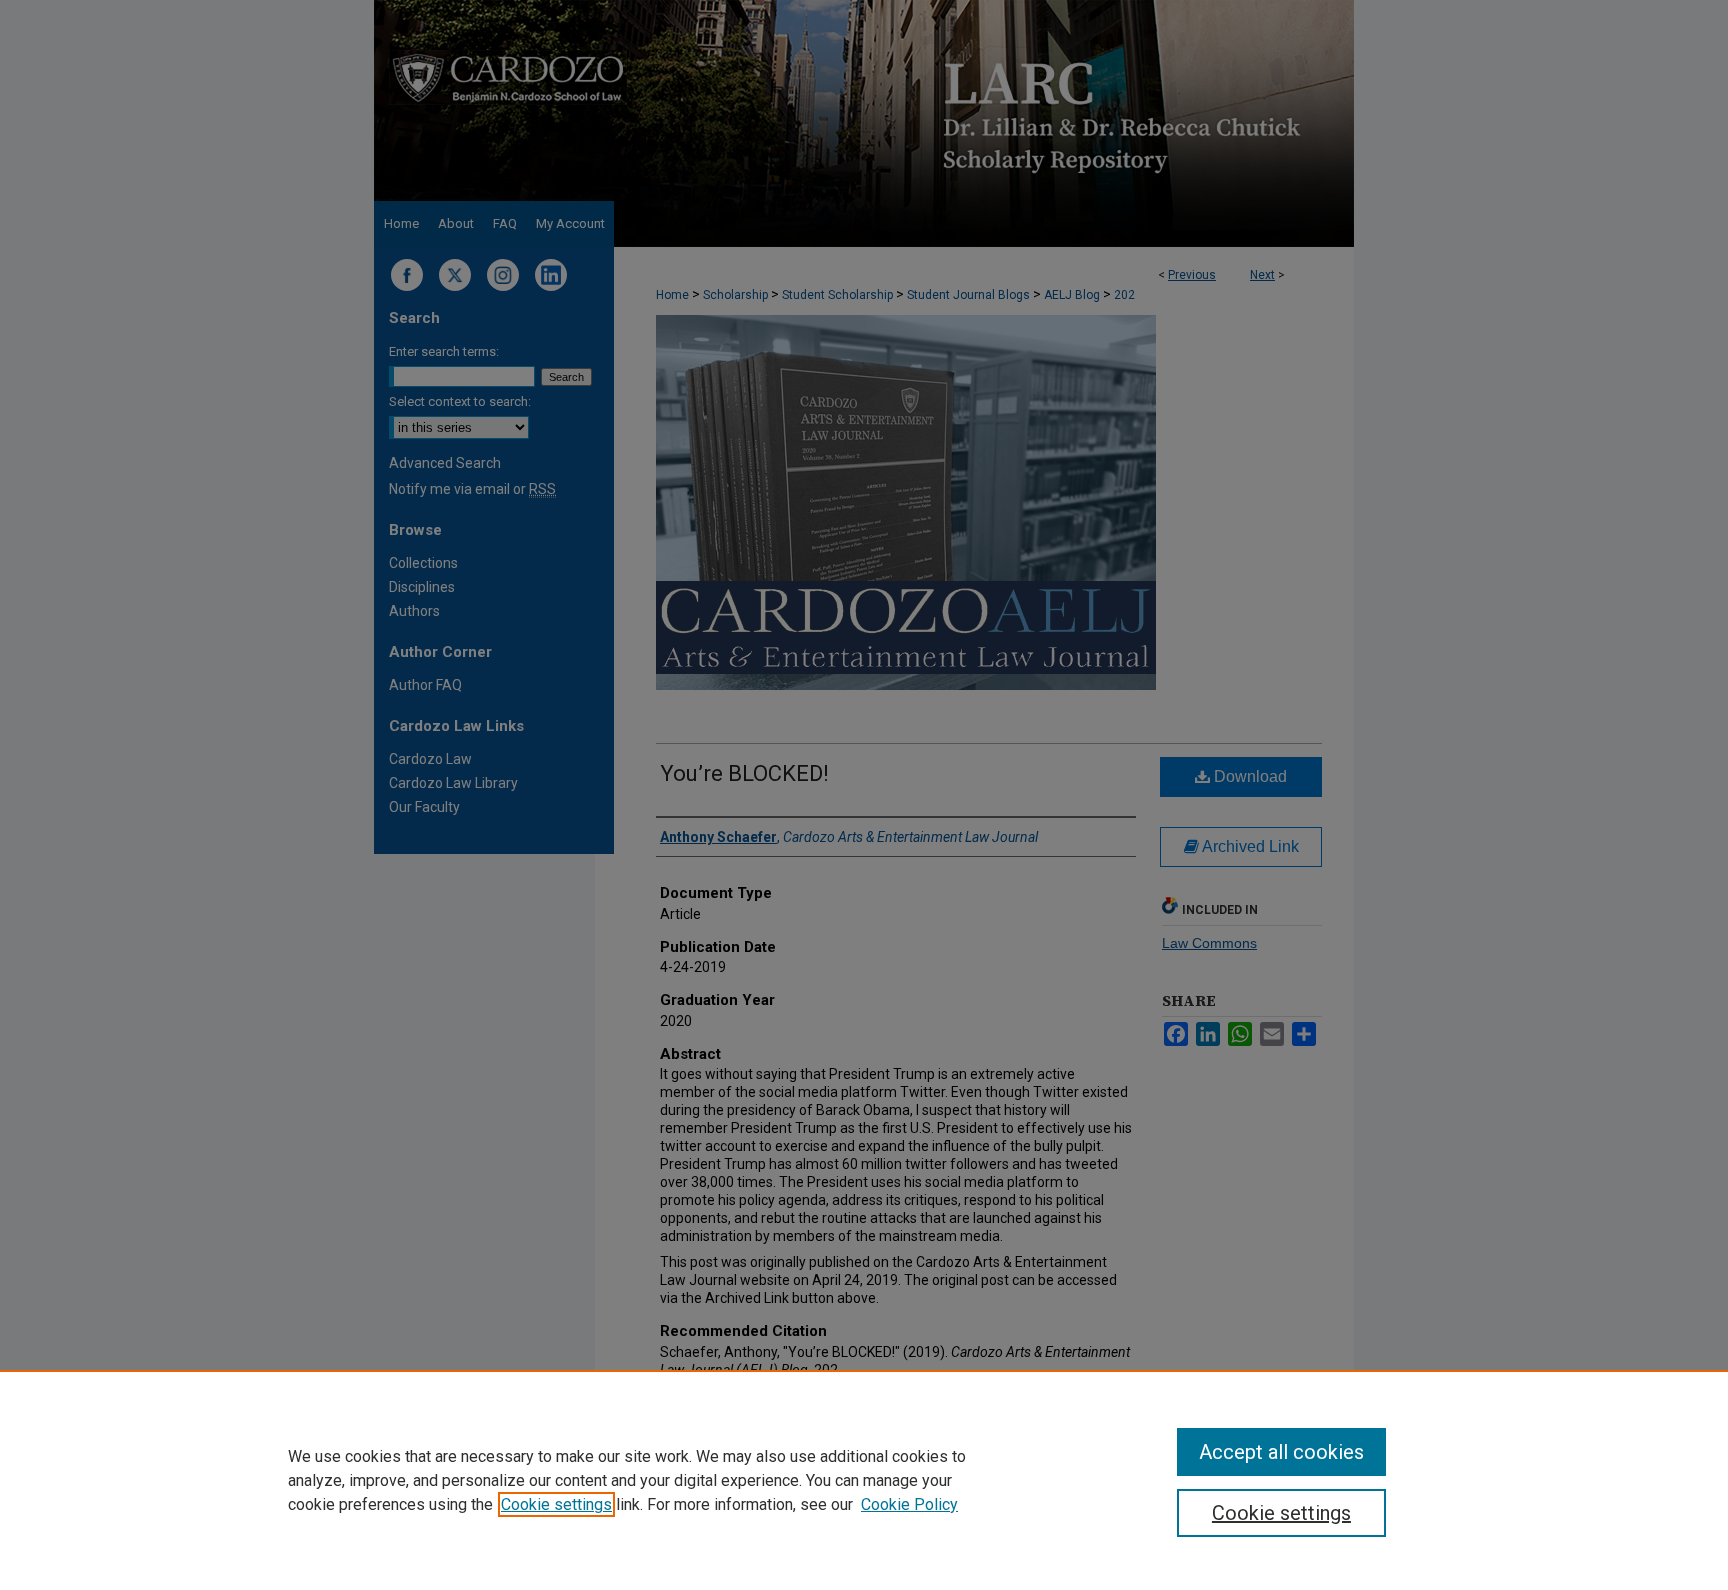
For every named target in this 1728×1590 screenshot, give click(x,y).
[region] (864, 1480)
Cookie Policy (909, 1504)
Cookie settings (556, 1504)
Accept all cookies (1281, 1452)
